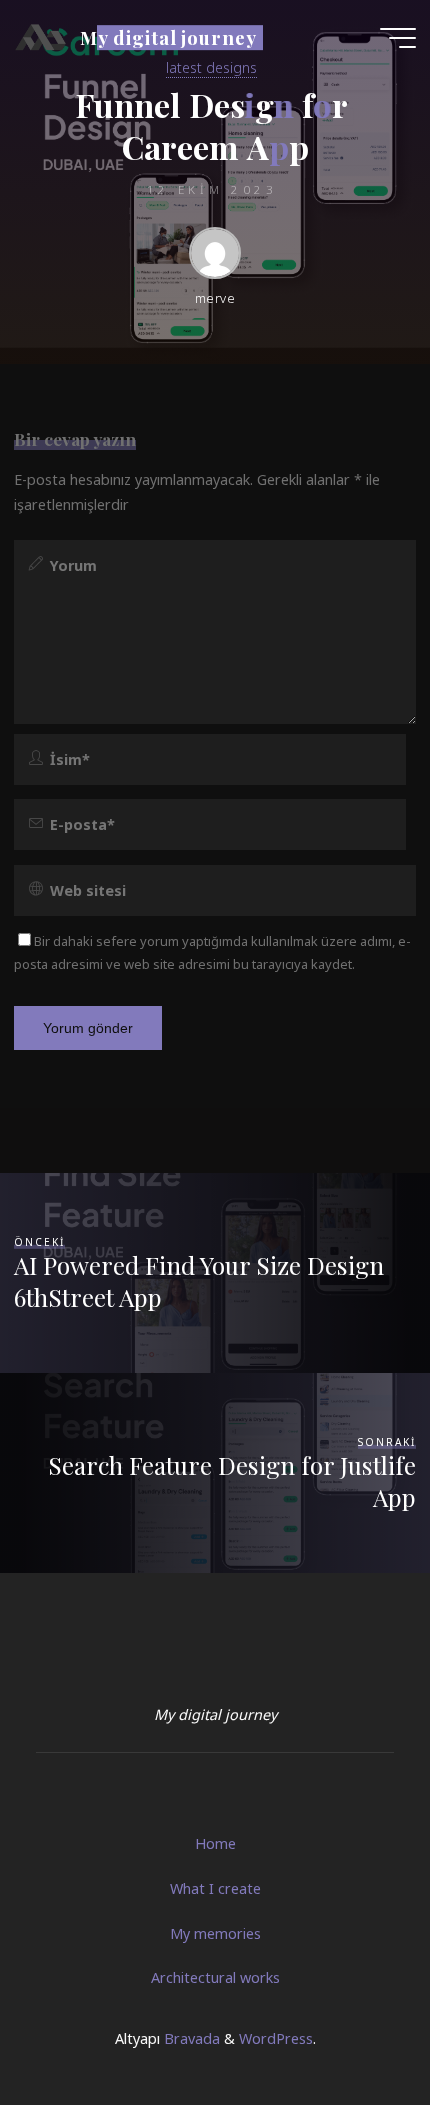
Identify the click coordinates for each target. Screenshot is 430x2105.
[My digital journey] (40, 37)
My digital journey (168, 37)
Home (215, 1843)
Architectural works (215, 1977)
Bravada (190, 2038)
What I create (215, 1888)
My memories (215, 1933)
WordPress (276, 2038)
